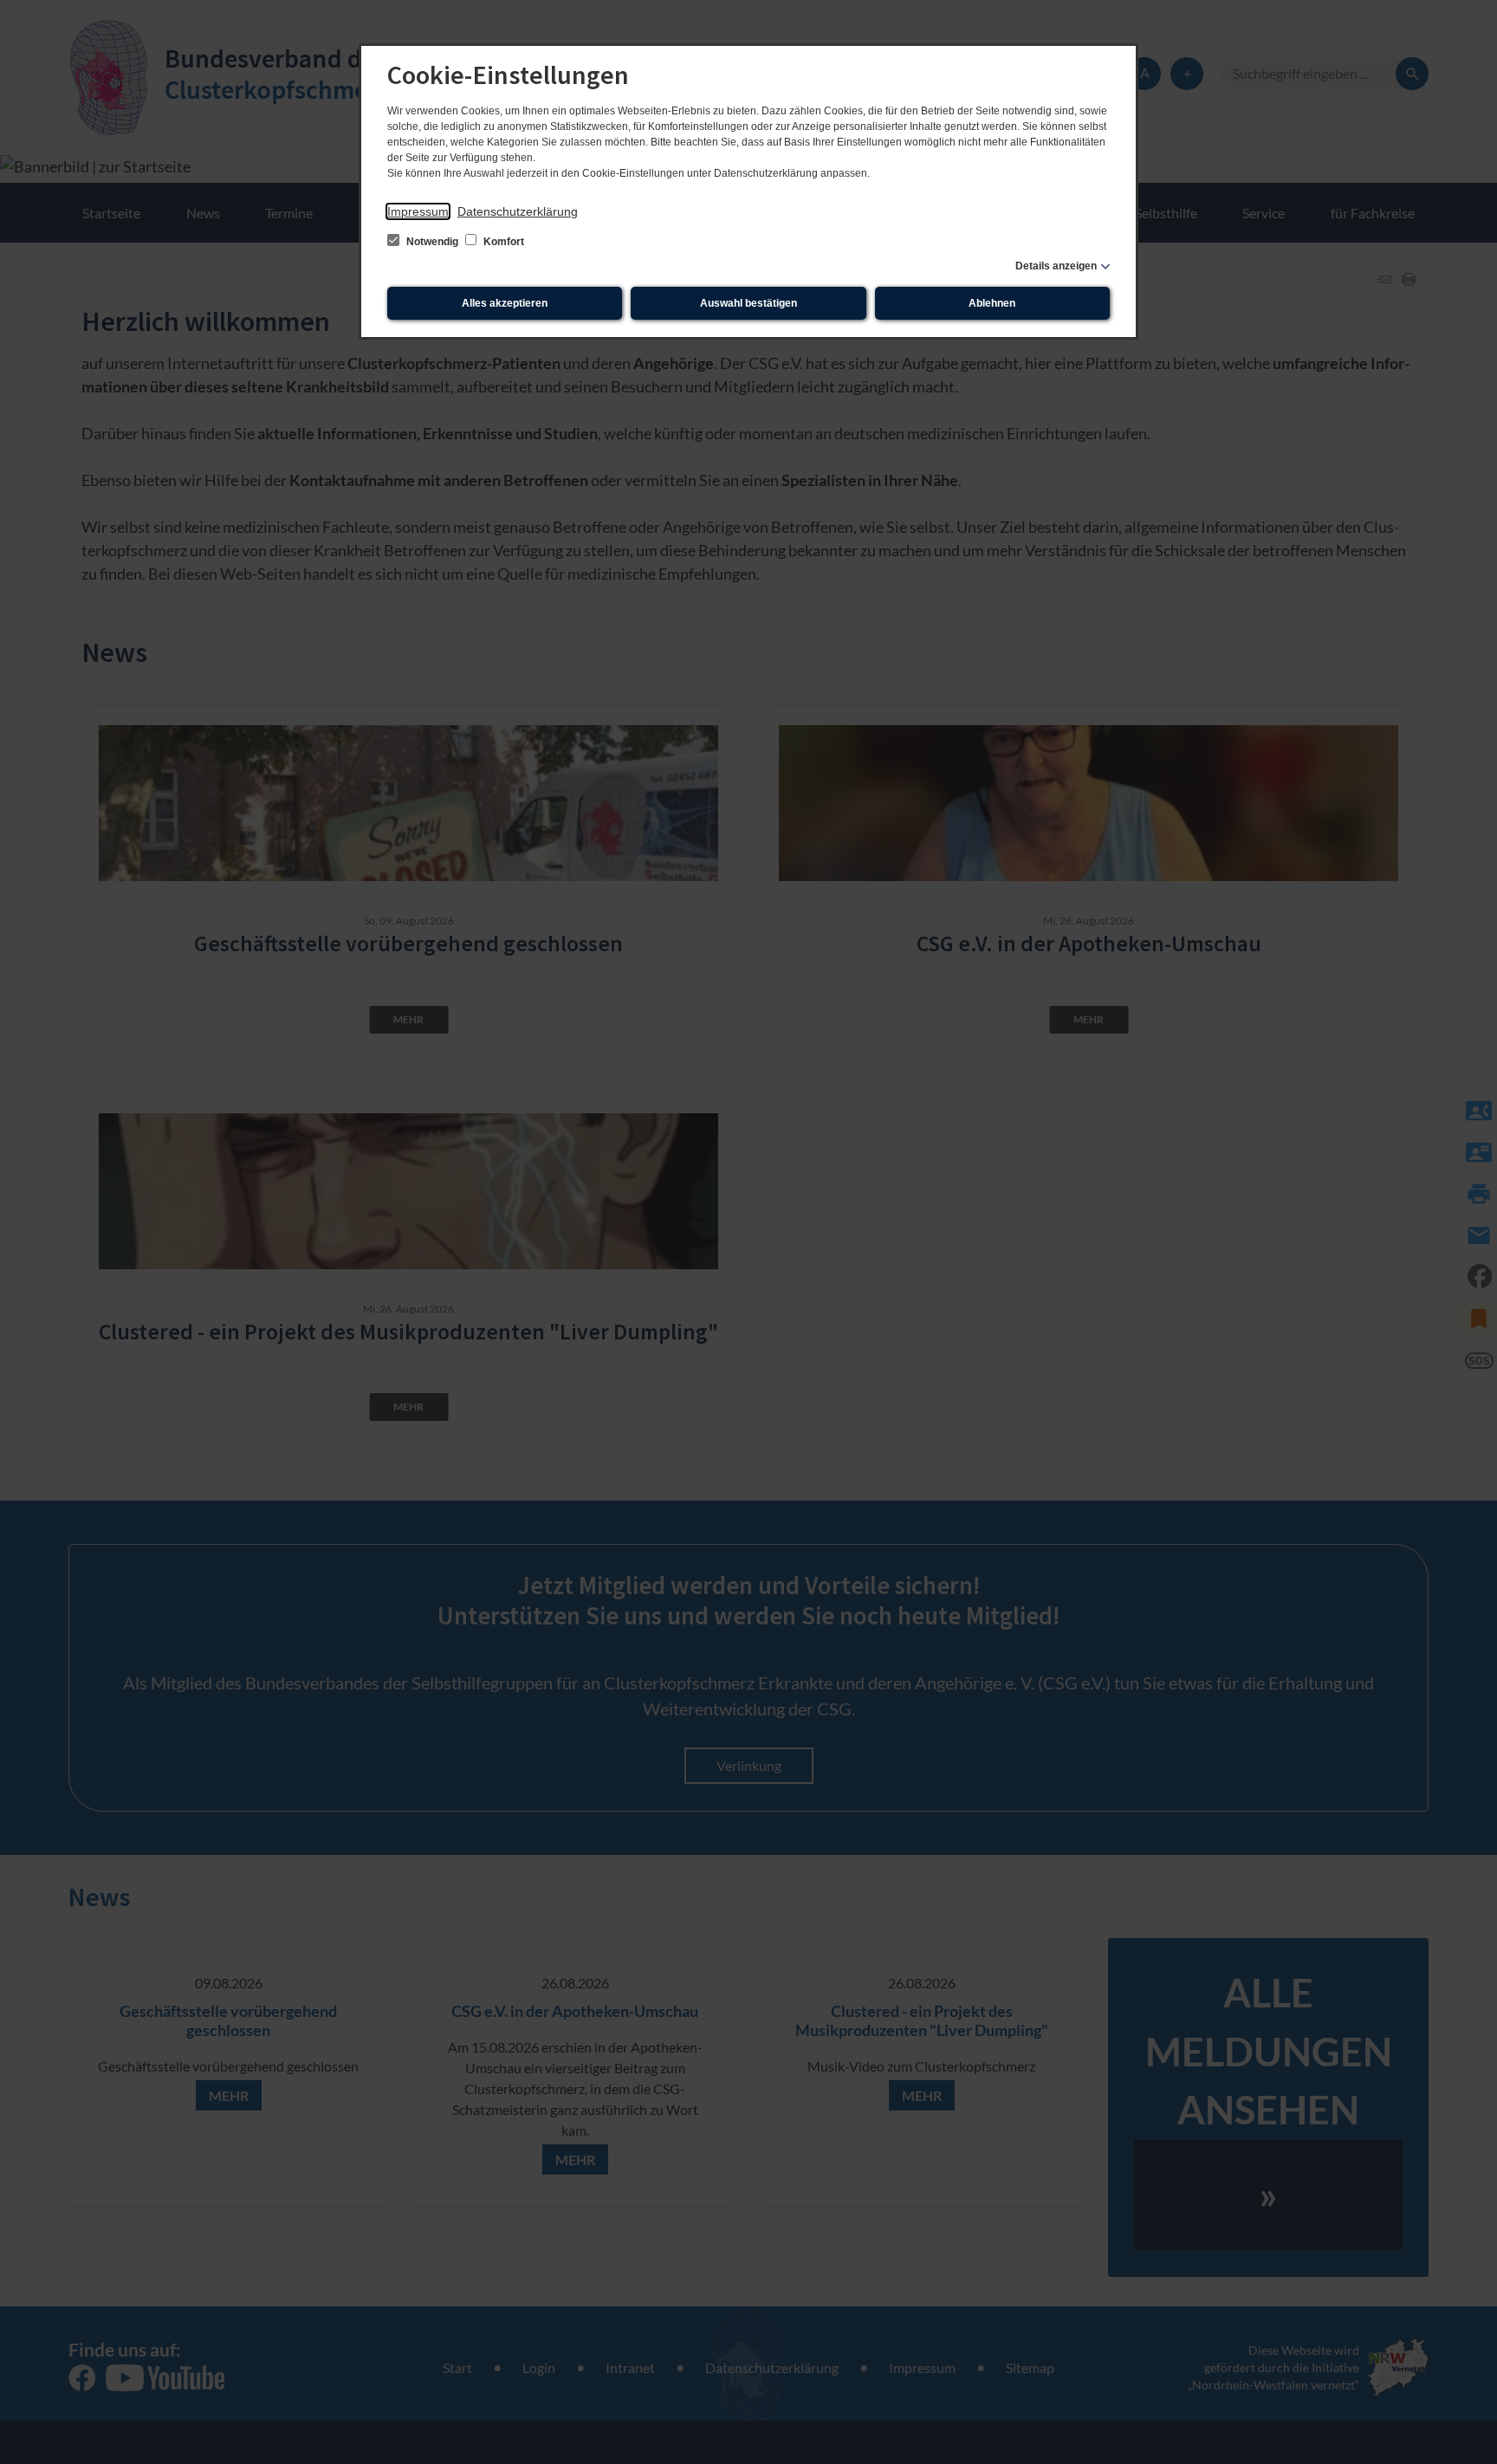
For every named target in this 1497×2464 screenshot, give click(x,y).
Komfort (502, 242)
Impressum (418, 211)
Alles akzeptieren (505, 303)
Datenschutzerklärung (518, 211)
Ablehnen (992, 303)
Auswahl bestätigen (748, 303)
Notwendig (432, 242)
